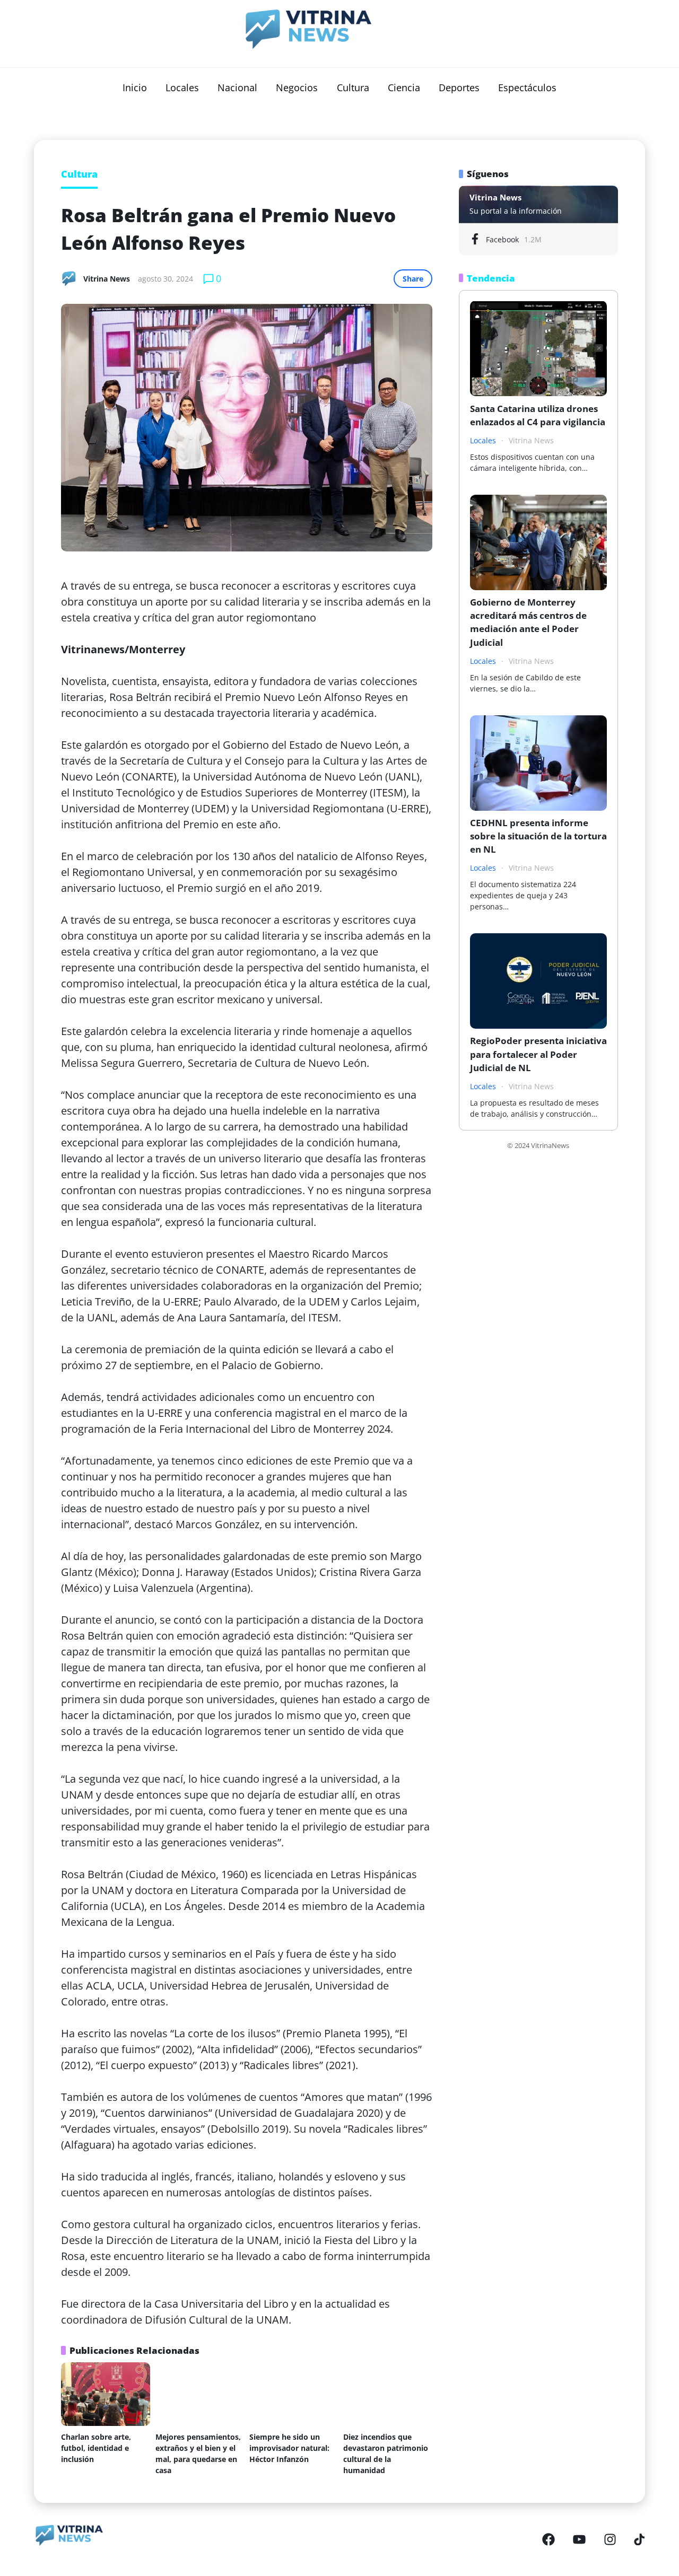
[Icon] (549, 2539)
